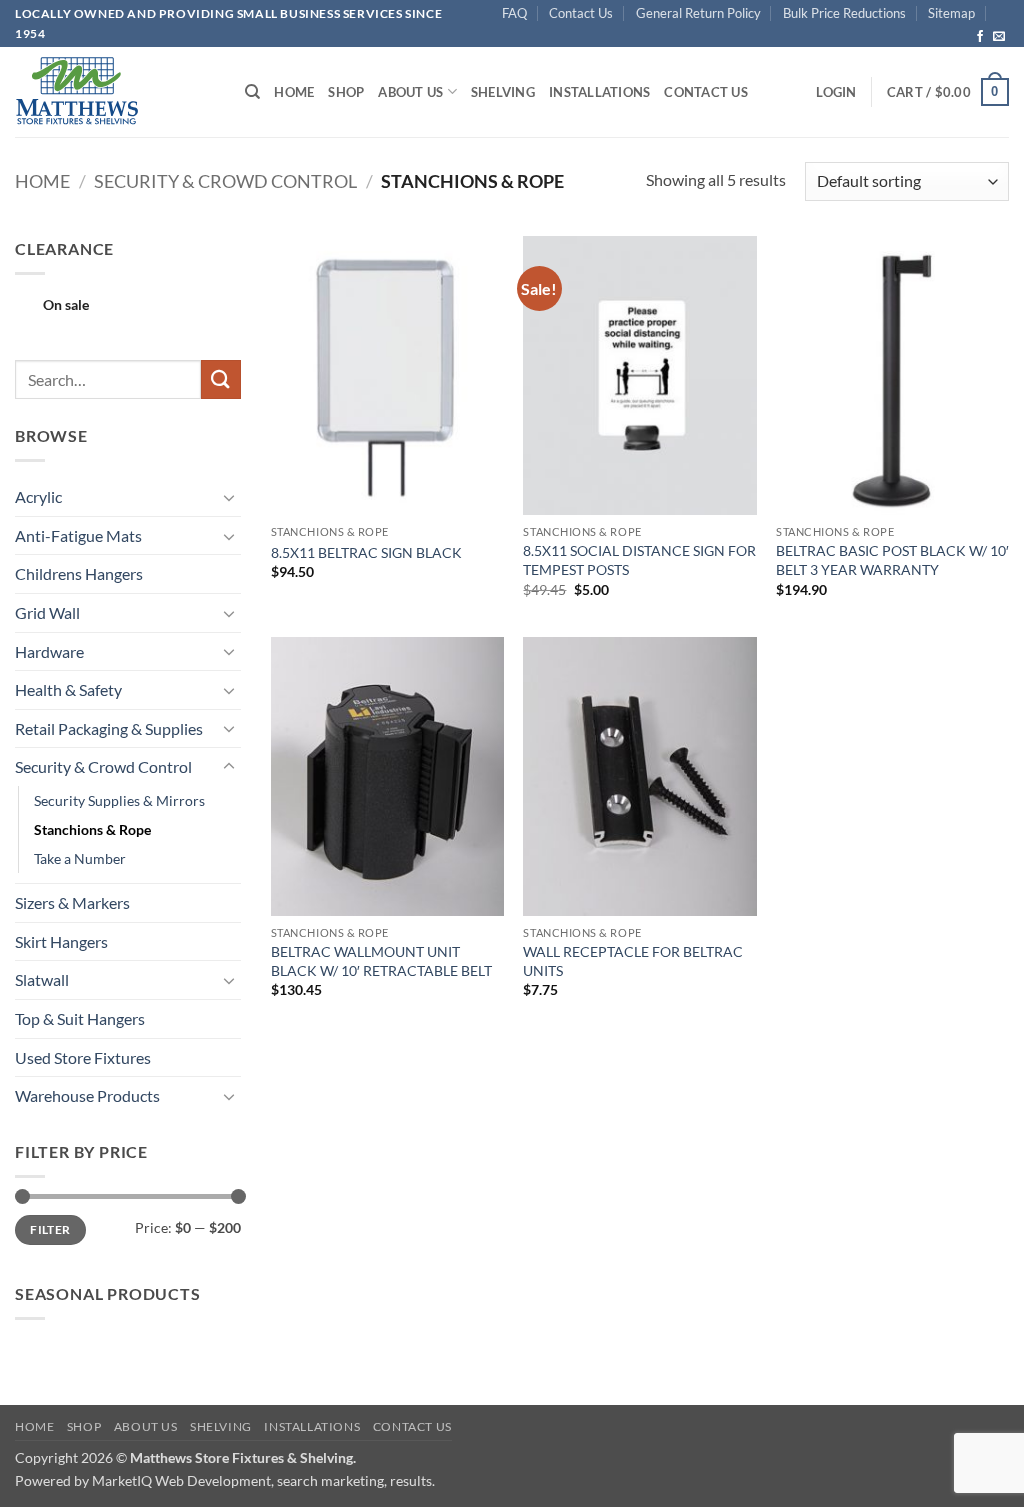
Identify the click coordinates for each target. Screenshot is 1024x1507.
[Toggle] (229, 497)
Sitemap (951, 13)
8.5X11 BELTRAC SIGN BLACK (366, 552)
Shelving (503, 92)
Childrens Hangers (79, 573)
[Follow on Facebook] (980, 37)
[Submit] (221, 379)
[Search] (252, 92)
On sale (66, 304)
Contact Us (581, 13)
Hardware (49, 651)
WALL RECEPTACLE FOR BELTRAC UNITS (633, 961)
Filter (50, 1229)
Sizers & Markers (72, 902)
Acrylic (38, 496)
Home (294, 92)
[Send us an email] (999, 37)
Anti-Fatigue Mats (78, 535)
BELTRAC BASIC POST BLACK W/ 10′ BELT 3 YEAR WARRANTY (892, 560)
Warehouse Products (87, 1095)
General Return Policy (698, 13)
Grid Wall (47, 612)
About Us (410, 92)
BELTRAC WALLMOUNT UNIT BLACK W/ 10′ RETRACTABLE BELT (381, 961)
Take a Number (80, 858)
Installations (599, 92)
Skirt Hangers (61, 941)
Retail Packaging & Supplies (109, 728)
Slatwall (42, 979)
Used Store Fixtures (83, 1057)
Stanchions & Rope (92, 829)
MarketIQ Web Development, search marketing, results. (263, 1480)
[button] (836, 92)
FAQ (514, 13)
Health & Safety (68, 689)
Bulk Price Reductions (844, 13)
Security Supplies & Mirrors (119, 800)
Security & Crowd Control (225, 181)
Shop (346, 92)
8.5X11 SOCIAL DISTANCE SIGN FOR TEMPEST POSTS (639, 560)
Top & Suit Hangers (80, 1018)
